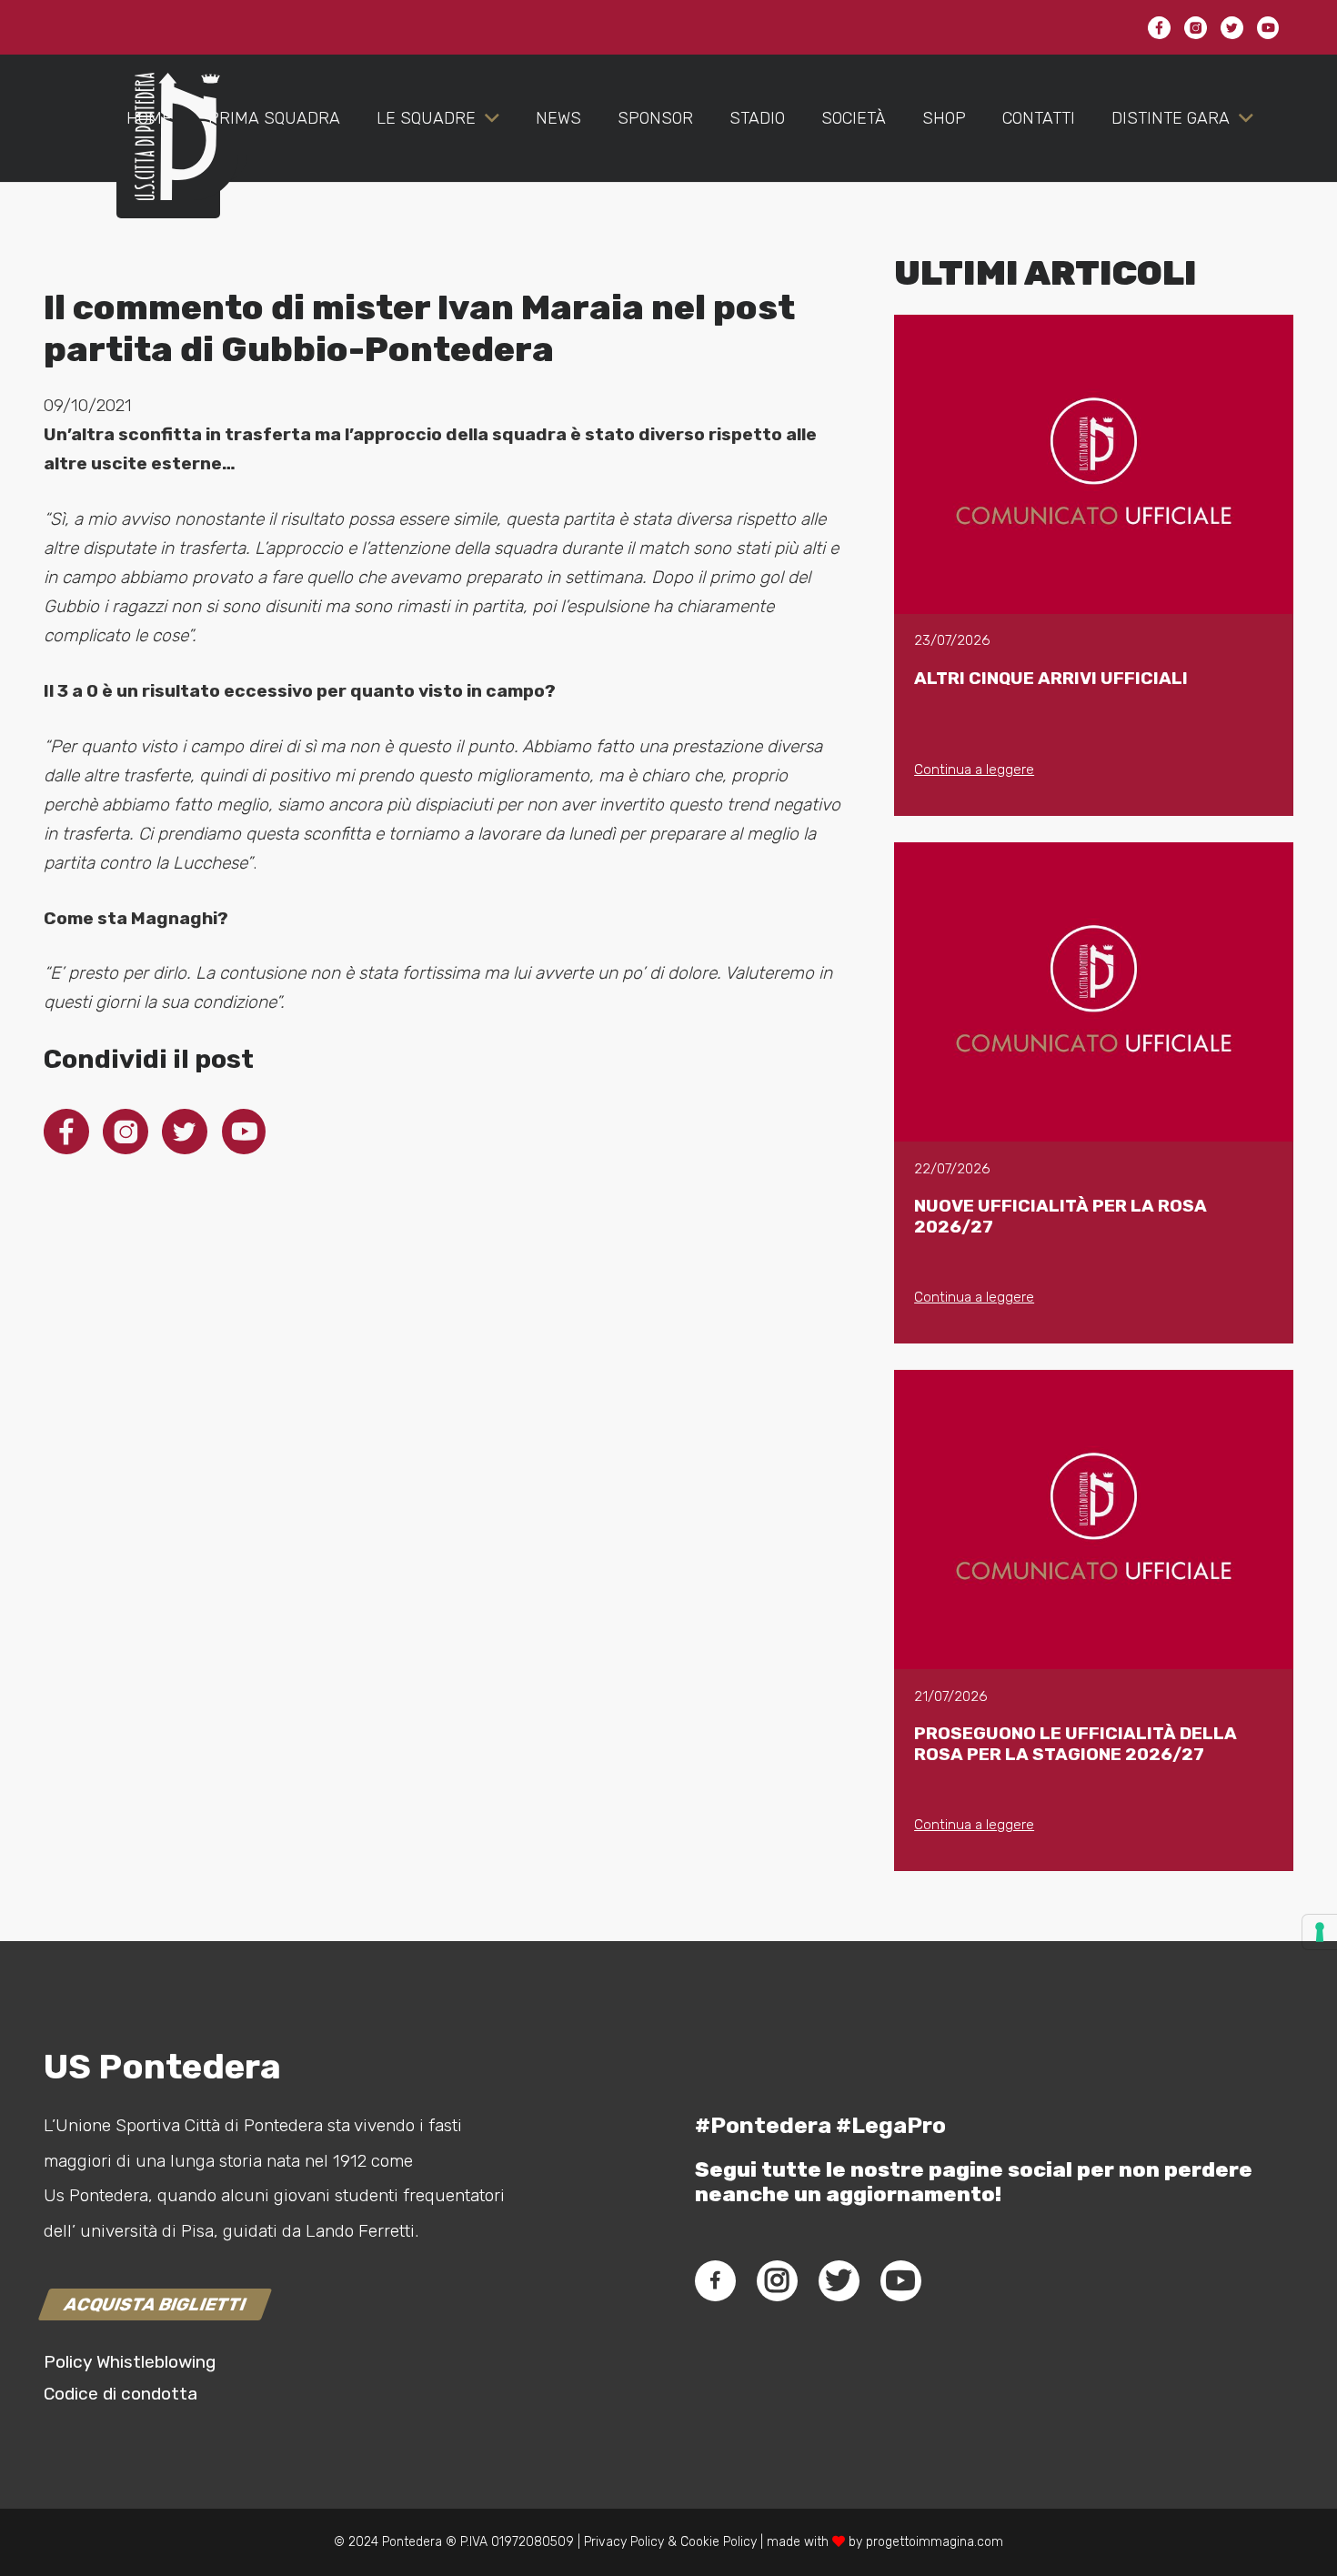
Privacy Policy (622, 2542)
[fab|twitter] (839, 2280)
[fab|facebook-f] (715, 2280)
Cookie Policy (719, 2542)
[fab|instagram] (777, 2280)
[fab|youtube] (900, 2280)
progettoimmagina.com (935, 2542)
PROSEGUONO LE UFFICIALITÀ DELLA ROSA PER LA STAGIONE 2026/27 (1076, 1744)
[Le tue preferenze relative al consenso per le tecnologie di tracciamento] (1320, 1932)
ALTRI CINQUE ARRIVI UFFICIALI (1051, 678)
